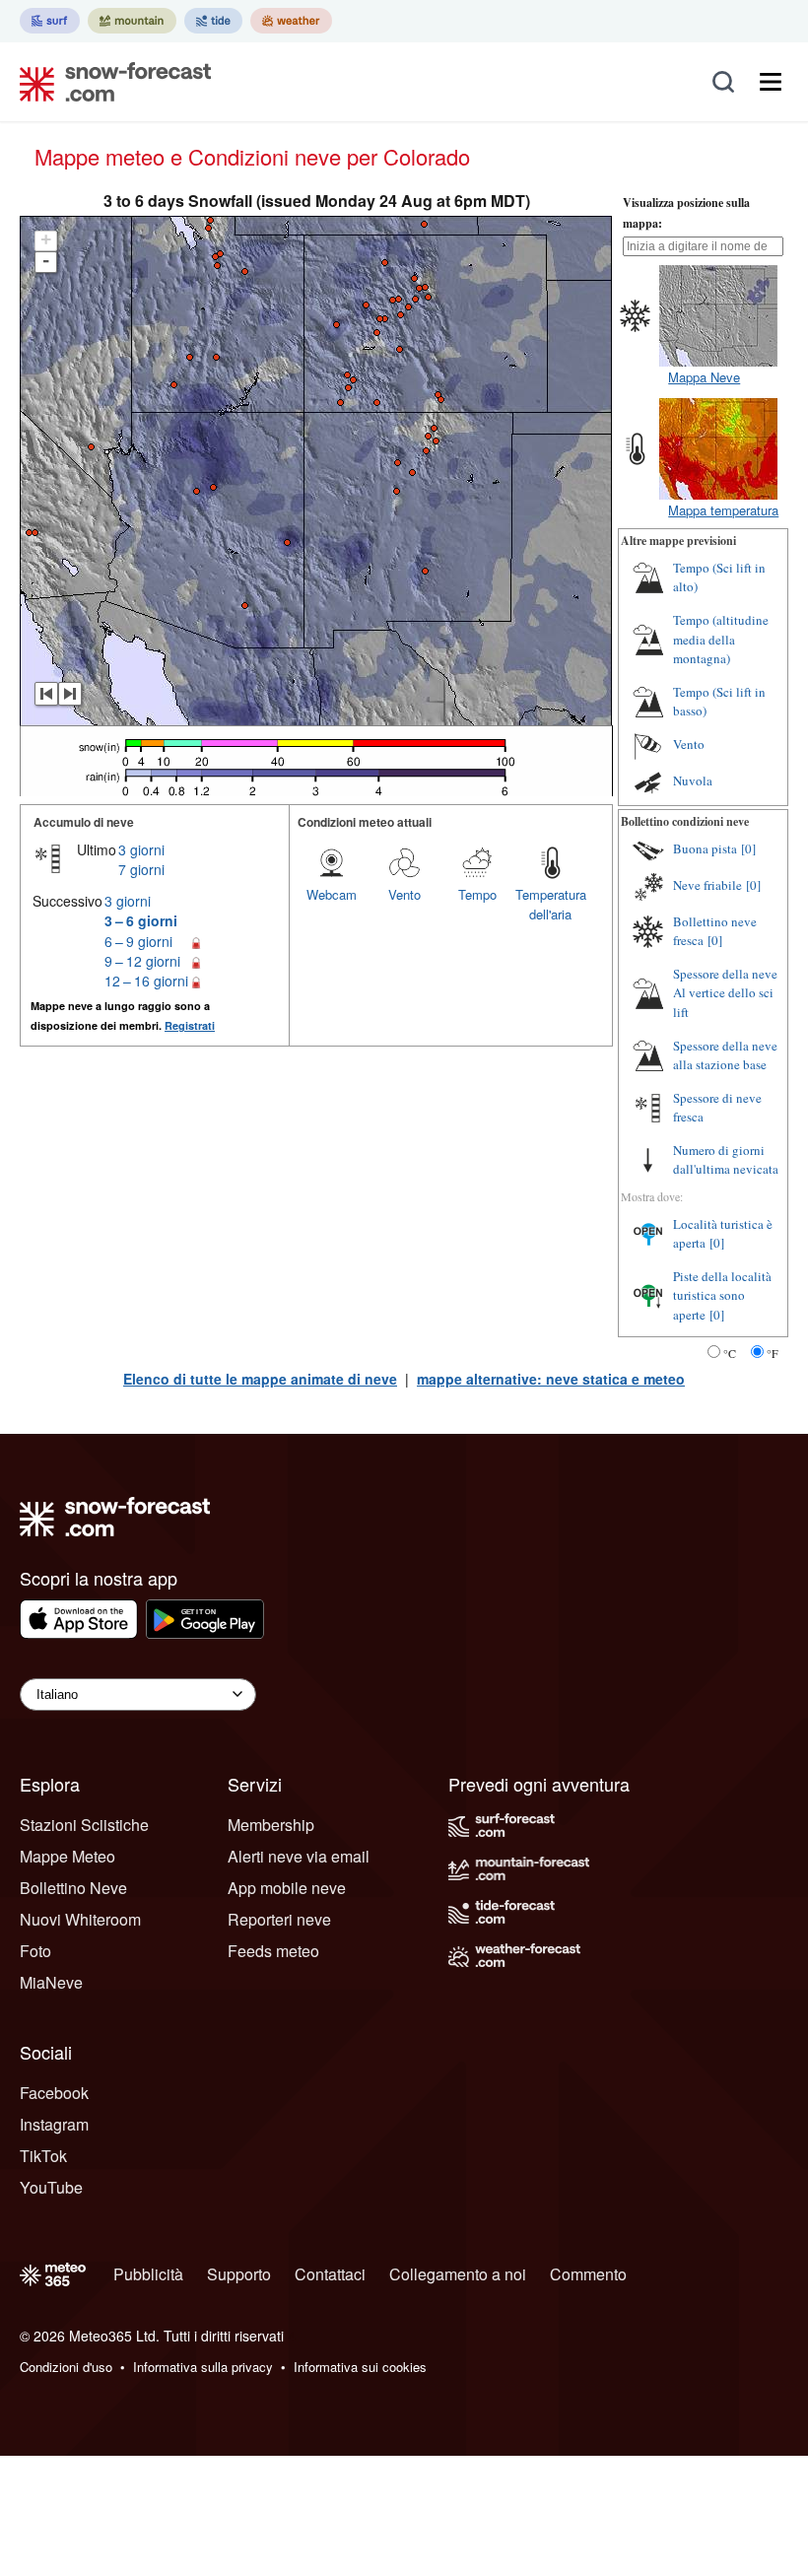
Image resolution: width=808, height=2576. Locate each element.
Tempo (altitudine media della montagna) (721, 639)
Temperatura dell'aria (551, 904)
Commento (588, 2274)
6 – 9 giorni (138, 941)
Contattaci (330, 2274)
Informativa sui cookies (360, 2367)
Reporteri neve (279, 1919)
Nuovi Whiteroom (80, 1919)
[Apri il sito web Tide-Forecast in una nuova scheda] (213, 21)
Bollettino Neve (73, 1888)
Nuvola (693, 780)
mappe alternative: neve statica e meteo (551, 1379)
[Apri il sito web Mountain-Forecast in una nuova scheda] (132, 21)
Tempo (477, 894)
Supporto (239, 2274)
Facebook (54, 2093)
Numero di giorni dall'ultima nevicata (726, 1160)
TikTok (43, 2156)
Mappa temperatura (723, 510)
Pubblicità (148, 2274)
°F (773, 1353)
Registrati (190, 1025)
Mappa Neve (704, 377)
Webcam (332, 894)
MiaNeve (51, 1982)
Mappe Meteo (67, 1856)
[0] (748, 848)
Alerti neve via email (299, 1856)
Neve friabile (707, 885)
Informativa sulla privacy (203, 2367)
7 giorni (141, 869)
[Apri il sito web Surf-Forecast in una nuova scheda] (50, 21)
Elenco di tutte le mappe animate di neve (260, 1379)
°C (730, 1353)
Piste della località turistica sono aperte (722, 1295)
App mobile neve (287, 1888)
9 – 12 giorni (142, 961)
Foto (35, 1951)
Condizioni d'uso (66, 2367)
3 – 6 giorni (141, 920)
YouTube (51, 2187)
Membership (271, 1825)
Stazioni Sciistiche (84, 1825)
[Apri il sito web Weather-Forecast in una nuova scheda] (291, 21)
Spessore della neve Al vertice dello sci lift (725, 993)
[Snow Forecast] (109, 82)
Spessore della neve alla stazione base (725, 1055)
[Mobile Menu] (771, 82)
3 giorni (141, 849)
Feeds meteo (273, 1951)
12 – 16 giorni (146, 981)
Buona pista (705, 848)
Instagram (54, 2124)
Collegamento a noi (458, 2274)
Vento (404, 894)
